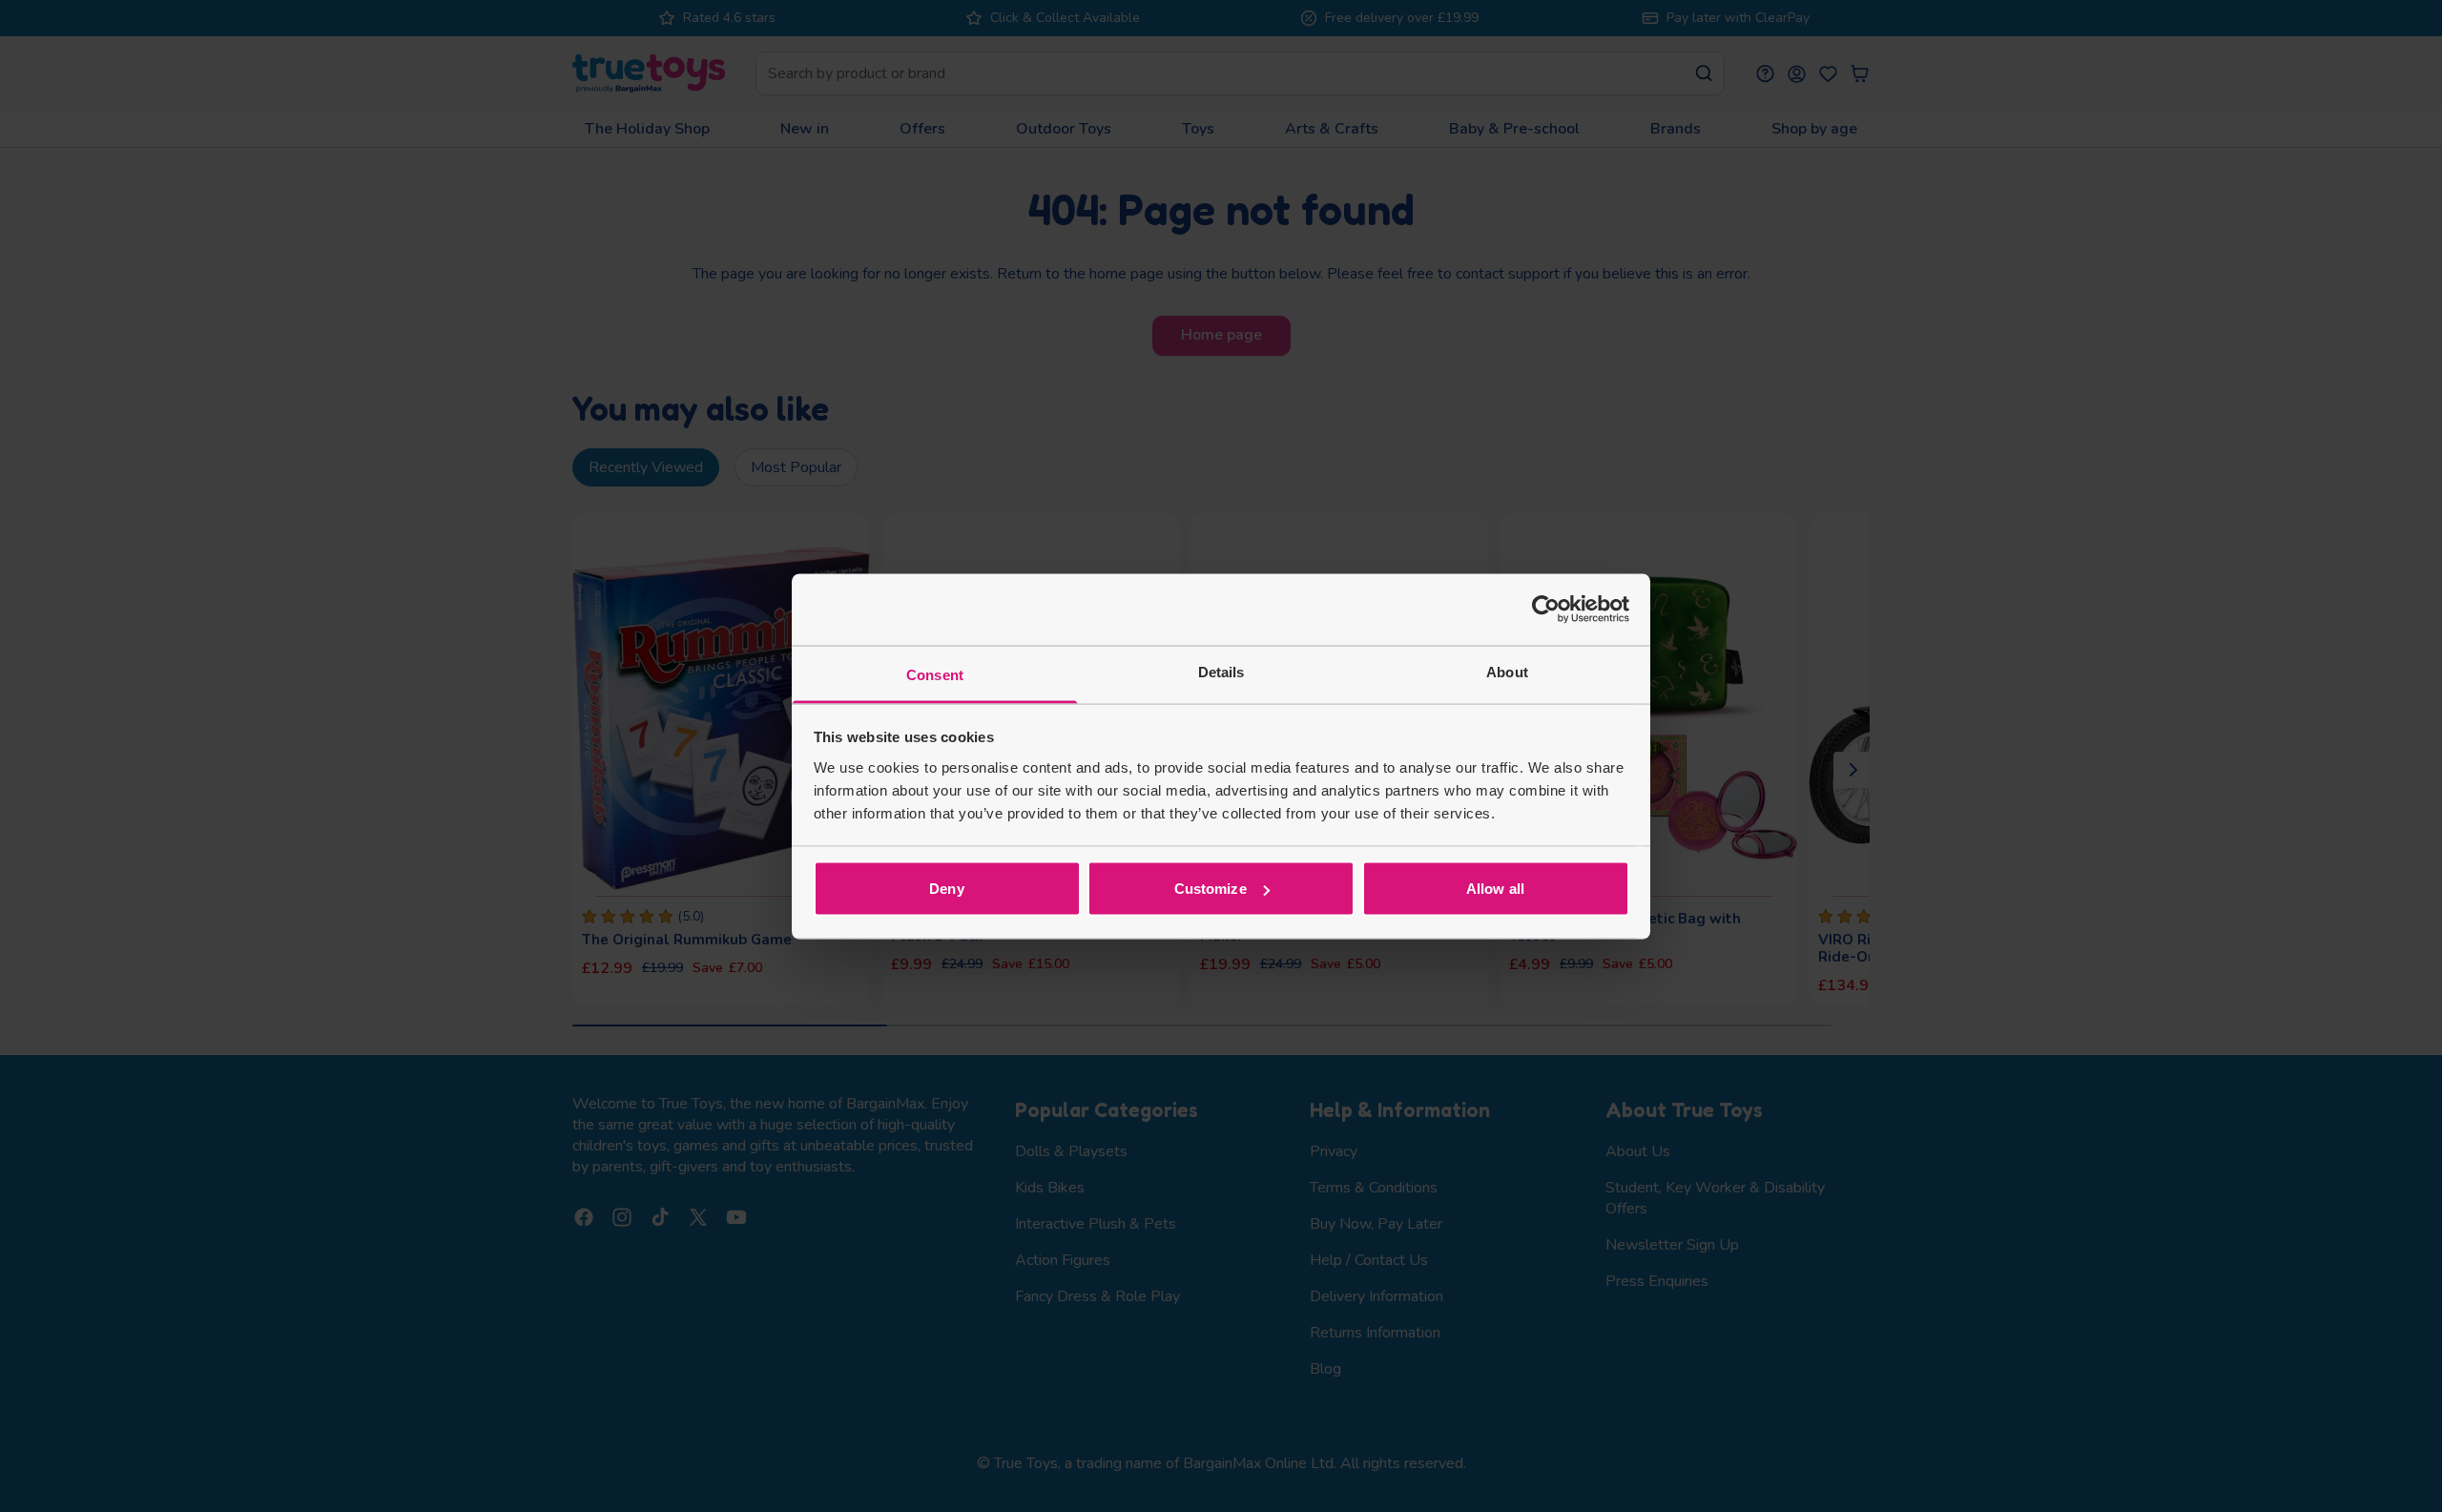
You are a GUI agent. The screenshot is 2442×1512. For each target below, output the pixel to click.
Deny (946, 889)
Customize (1211, 889)
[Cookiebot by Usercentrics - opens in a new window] (1546, 610)
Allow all (1495, 889)
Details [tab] (1221, 671)
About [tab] (1507, 671)
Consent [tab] (935, 674)
